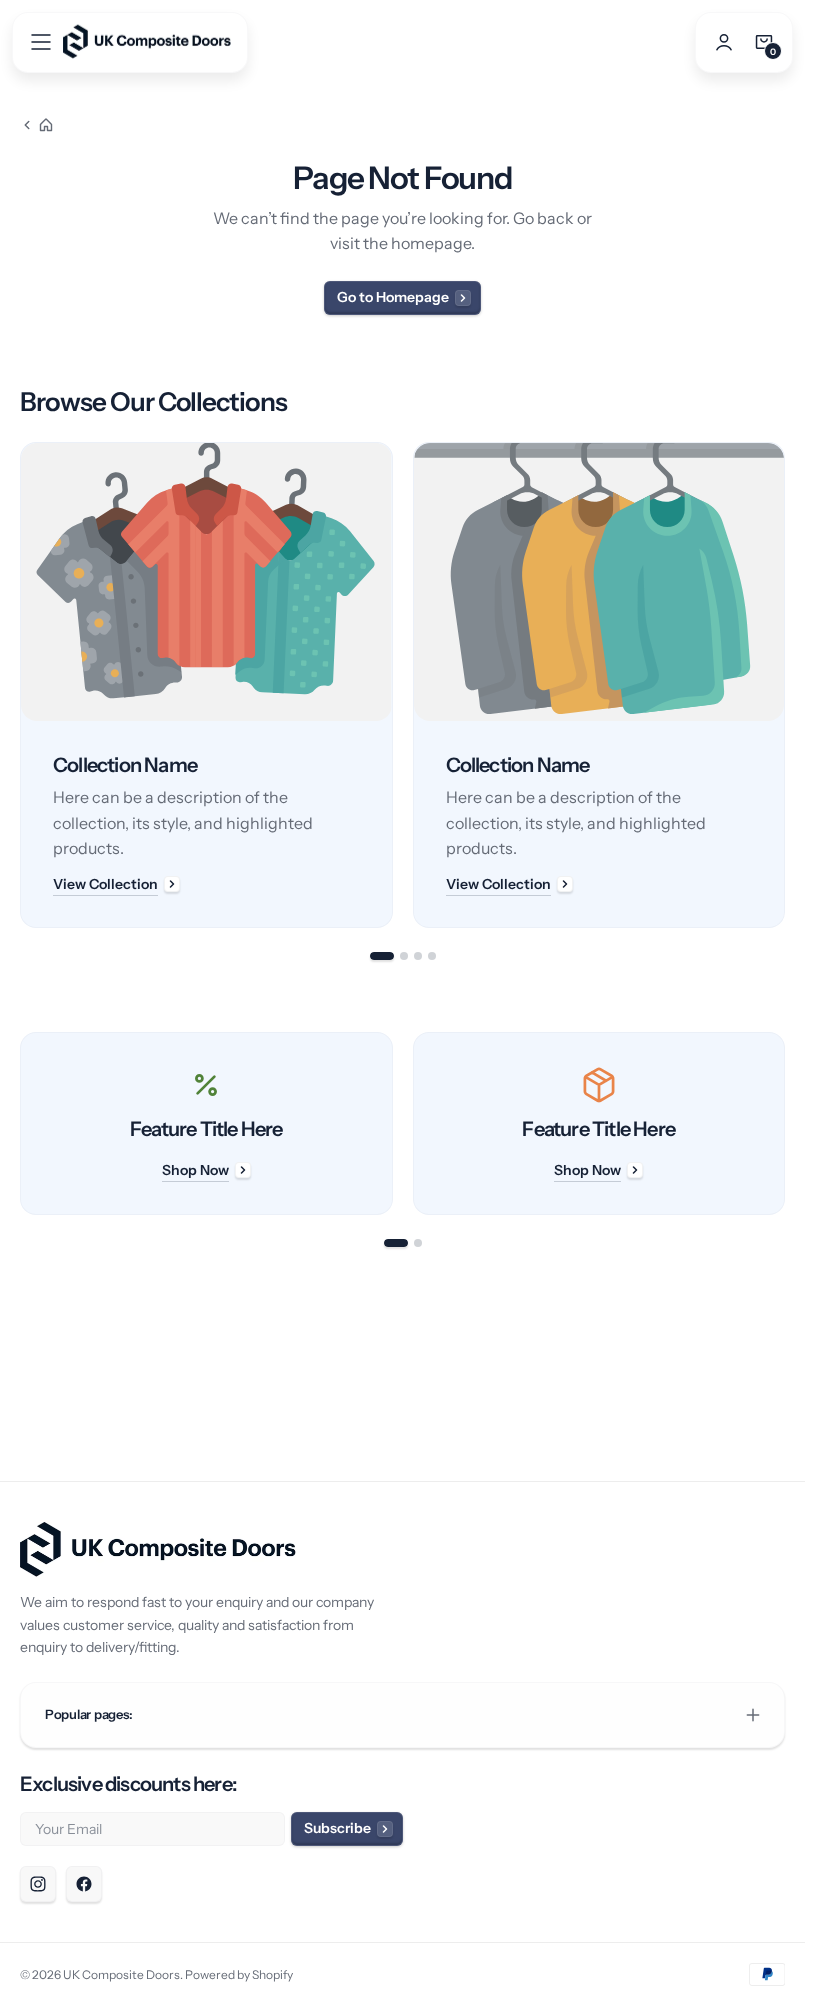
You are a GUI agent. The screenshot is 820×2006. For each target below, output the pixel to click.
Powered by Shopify (239, 1974)
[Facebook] (84, 1884)
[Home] (37, 125)
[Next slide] (785, 685)
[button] (41, 42)
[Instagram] (38, 1884)
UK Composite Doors (121, 1974)
